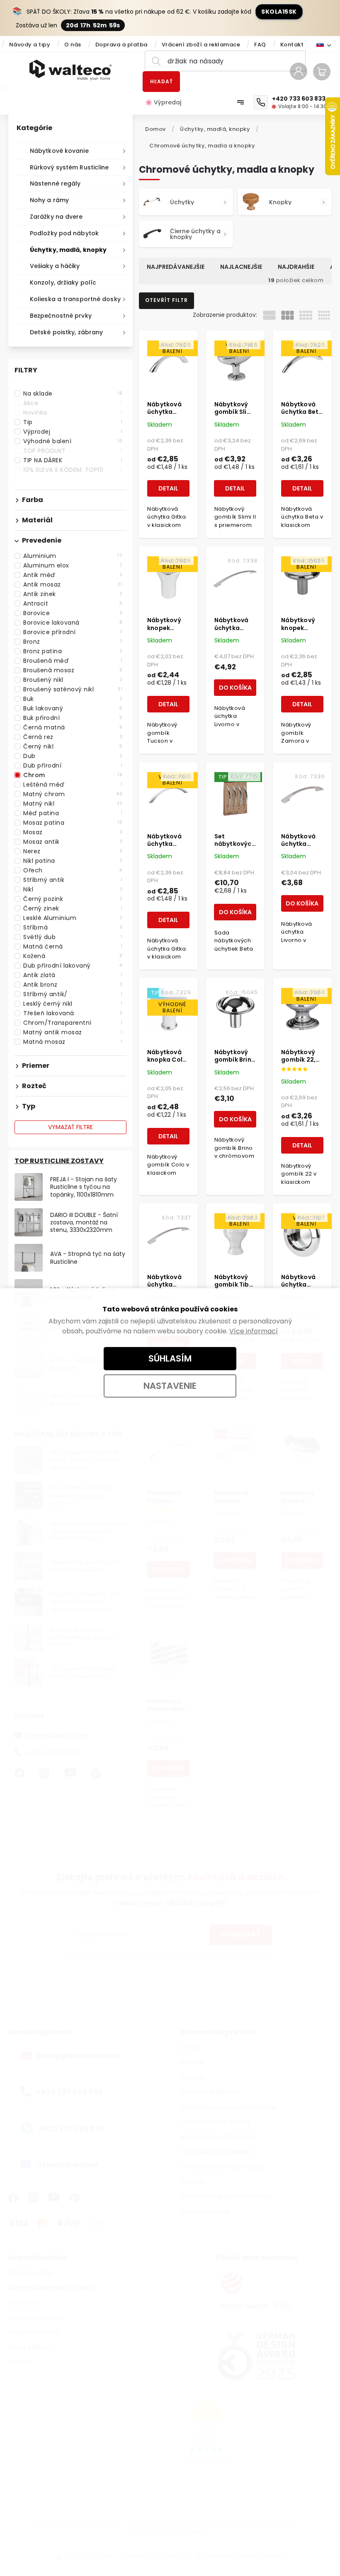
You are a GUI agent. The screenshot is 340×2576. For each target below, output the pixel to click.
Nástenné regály (55, 183)
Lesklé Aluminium (73, 918)
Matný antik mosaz (73, 1032)
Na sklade (73, 394)
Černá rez (73, 737)
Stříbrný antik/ (73, 994)
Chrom (73, 775)
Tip (73, 422)
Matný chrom (73, 794)
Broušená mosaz (73, 670)
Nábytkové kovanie (59, 151)
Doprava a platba (121, 45)
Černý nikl (73, 746)
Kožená (73, 956)
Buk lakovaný (73, 708)
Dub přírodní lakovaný (73, 966)
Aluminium (73, 556)
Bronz (73, 642)
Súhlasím (170, 1358)
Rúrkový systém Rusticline (69, 167)
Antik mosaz (73, 584)
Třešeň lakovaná (73, 1013)
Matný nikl (73, 804)
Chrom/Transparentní (73, 1023)
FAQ (260, 45)
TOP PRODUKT (73, 451)
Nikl (73, 889)
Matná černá (73, 946)
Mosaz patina (73, 823)
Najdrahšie (296, 267)
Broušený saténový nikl (73, 689)
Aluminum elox (73, 565)
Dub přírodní (73, 765)
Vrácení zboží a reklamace (201, 45)
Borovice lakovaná (73, 623)
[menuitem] (167, 102)
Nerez (73, 851)
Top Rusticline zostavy (59, 1161)
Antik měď (73, 575)
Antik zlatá (73, 975)
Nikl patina (73, 861)
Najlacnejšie (241, 267)
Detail (168, 488)
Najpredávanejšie (176, 267)
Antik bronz (73, 985)
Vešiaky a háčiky (55, 266)
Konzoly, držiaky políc (63, 282)
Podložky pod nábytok (64, 233)
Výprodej (73, 432)
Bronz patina (73, 651)
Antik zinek (73, 594)
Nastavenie (170, 1386)
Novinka (73, 413)
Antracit (73, 604)
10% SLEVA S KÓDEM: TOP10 (73, 470)
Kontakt (292, 45)
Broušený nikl (73, 680)
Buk (73, 699)
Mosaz (73, 832)
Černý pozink (73, 899)
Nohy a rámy (49, 200)
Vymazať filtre (70, 1127)
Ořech (73, 870)
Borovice (73, 613)
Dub (73, 756)
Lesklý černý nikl (73, 1004)
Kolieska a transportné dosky (75, 299)
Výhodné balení (73, 441)
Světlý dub (73, 937)
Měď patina (73, 813)
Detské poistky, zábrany (66, 332)
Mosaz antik (73, 842)
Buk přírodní (73, 718)
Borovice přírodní (73, 632)
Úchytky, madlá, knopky (68, 250)
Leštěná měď (73, 785)
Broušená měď (73, 661)
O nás (73, 45)
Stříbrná (73, 927)
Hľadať (161, 81)
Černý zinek (73, 908)
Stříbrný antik (73, 880)
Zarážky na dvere (56, 217)
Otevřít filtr (166, 300)
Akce (73, 403)
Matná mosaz (73, 1042)
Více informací (254, 1331)
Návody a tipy (30, 45)
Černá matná (73, 727)
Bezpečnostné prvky (61, 316)
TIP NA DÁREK (73, 460)
